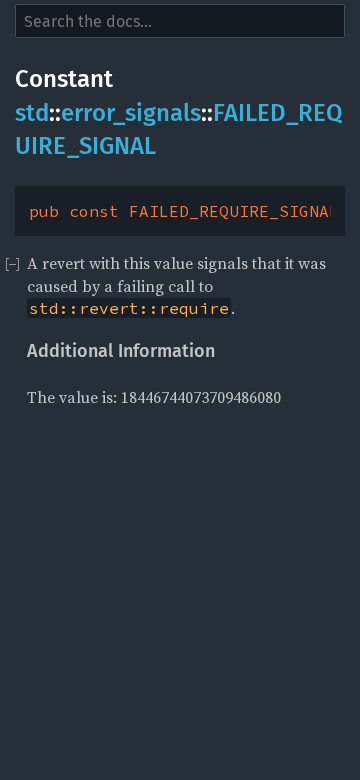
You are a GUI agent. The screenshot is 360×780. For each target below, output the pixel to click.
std (32, 113)
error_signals (131, 113)
